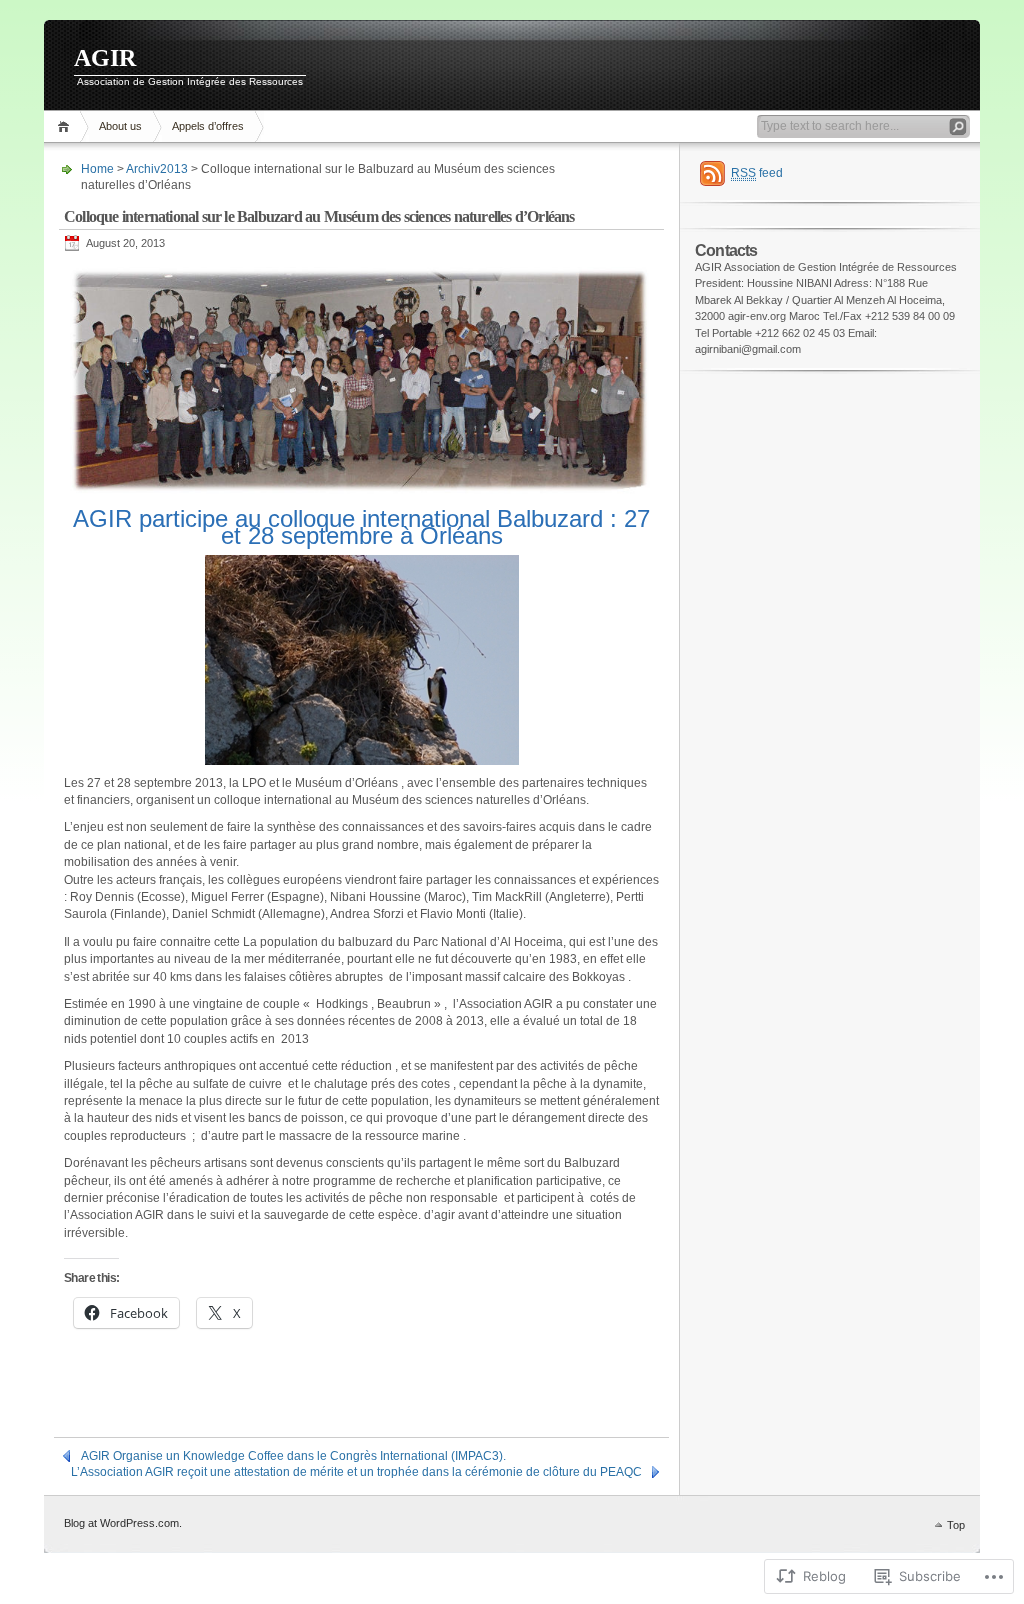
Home (66, 126)
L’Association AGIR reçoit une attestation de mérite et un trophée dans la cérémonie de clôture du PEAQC (356, 1472)
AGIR (105, 58)
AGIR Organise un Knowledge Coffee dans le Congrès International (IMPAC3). (293, 1456)
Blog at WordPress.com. (123, 1523)
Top (956, 1525)
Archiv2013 (157, 169)
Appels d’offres (208, 126)
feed (757, 173)
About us (120, 126)
